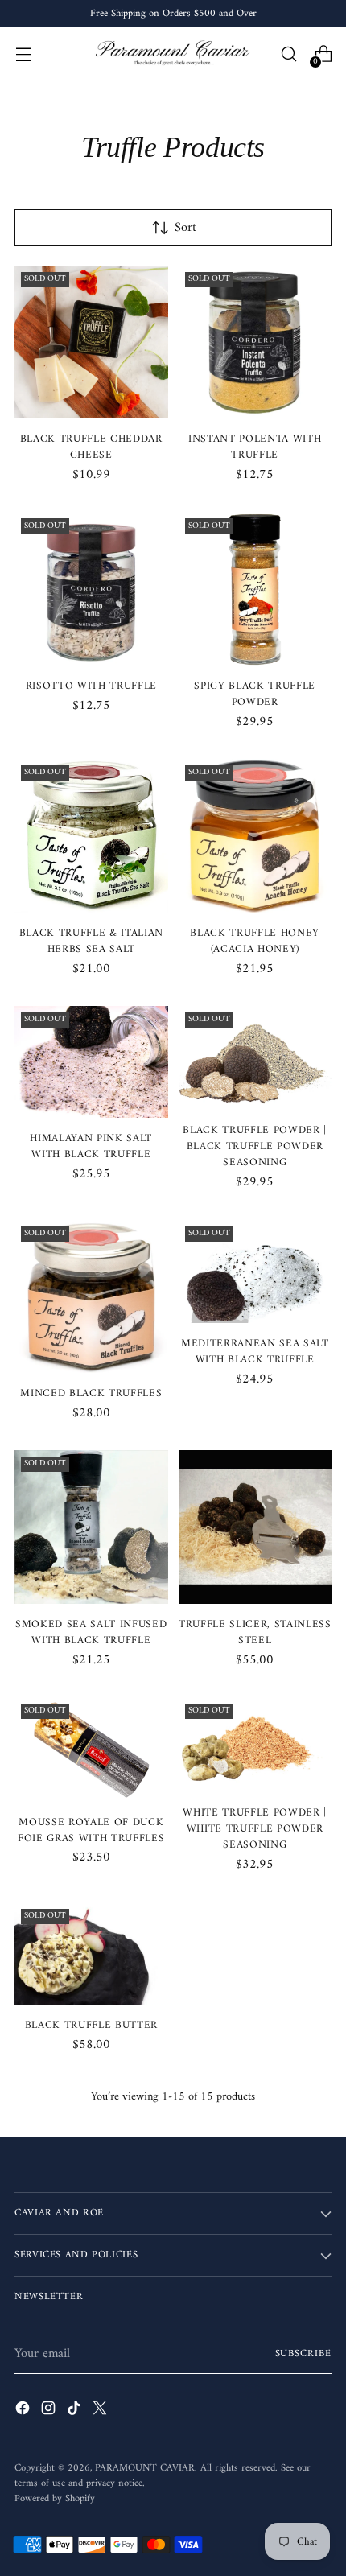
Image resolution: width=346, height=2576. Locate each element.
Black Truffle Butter (91, 2025)
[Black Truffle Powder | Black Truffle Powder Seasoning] (255, 1058)
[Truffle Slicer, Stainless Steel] (255, 1527)
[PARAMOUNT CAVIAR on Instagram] (50, 2411)
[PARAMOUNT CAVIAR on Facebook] (24, 2411)
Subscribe (304, 2354)
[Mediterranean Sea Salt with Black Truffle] (255, 1271)
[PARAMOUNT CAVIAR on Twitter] (101, 2411)
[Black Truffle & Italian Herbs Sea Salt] (91, 836)
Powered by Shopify (55, 2499)
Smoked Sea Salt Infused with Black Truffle (91, 1632)
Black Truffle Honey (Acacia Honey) (255, 941)
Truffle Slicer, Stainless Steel (255, 1632)
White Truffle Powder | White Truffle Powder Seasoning (255, 1829)
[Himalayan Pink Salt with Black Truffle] (91, 1062)
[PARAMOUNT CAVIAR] (173, 54)
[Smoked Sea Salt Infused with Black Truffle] (91, 1527)
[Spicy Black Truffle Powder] (255, 589)
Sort (185, 228)
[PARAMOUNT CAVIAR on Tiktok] (76, 2411)
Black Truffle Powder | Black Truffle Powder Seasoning (255, 1146)
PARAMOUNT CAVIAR (145, 2468)
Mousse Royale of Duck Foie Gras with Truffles (91, 1830)
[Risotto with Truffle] (91, 589)
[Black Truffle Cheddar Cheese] (91, 342)
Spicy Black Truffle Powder (255, 694)
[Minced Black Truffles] (91, 1296)
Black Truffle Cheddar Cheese (91, 447)
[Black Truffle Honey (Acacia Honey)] (255, 836)
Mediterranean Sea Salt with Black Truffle (255, 1352)
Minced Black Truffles (91, 1393)
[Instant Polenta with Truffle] (255, 342)
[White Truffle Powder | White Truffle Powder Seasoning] (255, 1745)
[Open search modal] (288, 54)
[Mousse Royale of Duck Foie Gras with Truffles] (91, 1750)
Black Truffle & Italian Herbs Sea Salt (91, 941)
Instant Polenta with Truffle (255, 447)
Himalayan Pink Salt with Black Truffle (91, 1146)
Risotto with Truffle (91, 686)
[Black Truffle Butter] (91, 1954)
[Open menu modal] (23, 54)
